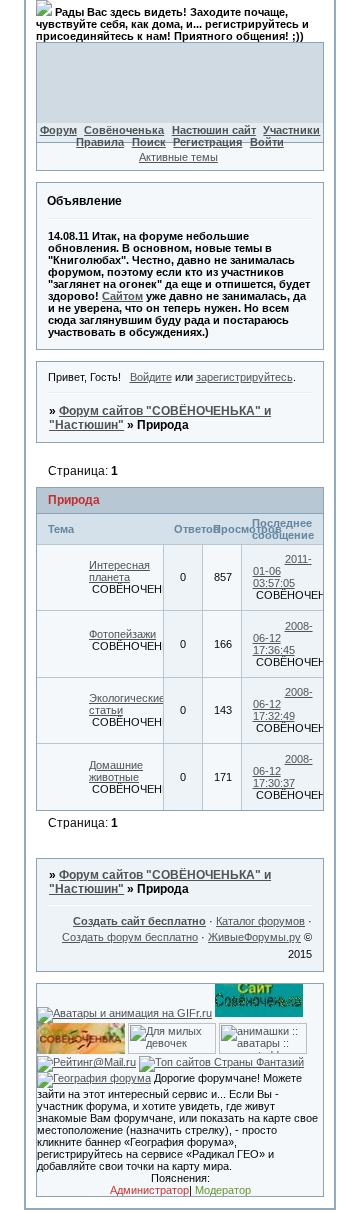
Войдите (151, 377)
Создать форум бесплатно (130, 937)
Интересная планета (119, 571)
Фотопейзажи (122, 634)
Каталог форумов (260, 921)
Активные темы (178, 157)
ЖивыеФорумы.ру (254, 937)
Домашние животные (116, 771)
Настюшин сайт (214, 130)
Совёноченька (124, 130)
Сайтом (122, 296)
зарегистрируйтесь (244, 377)
